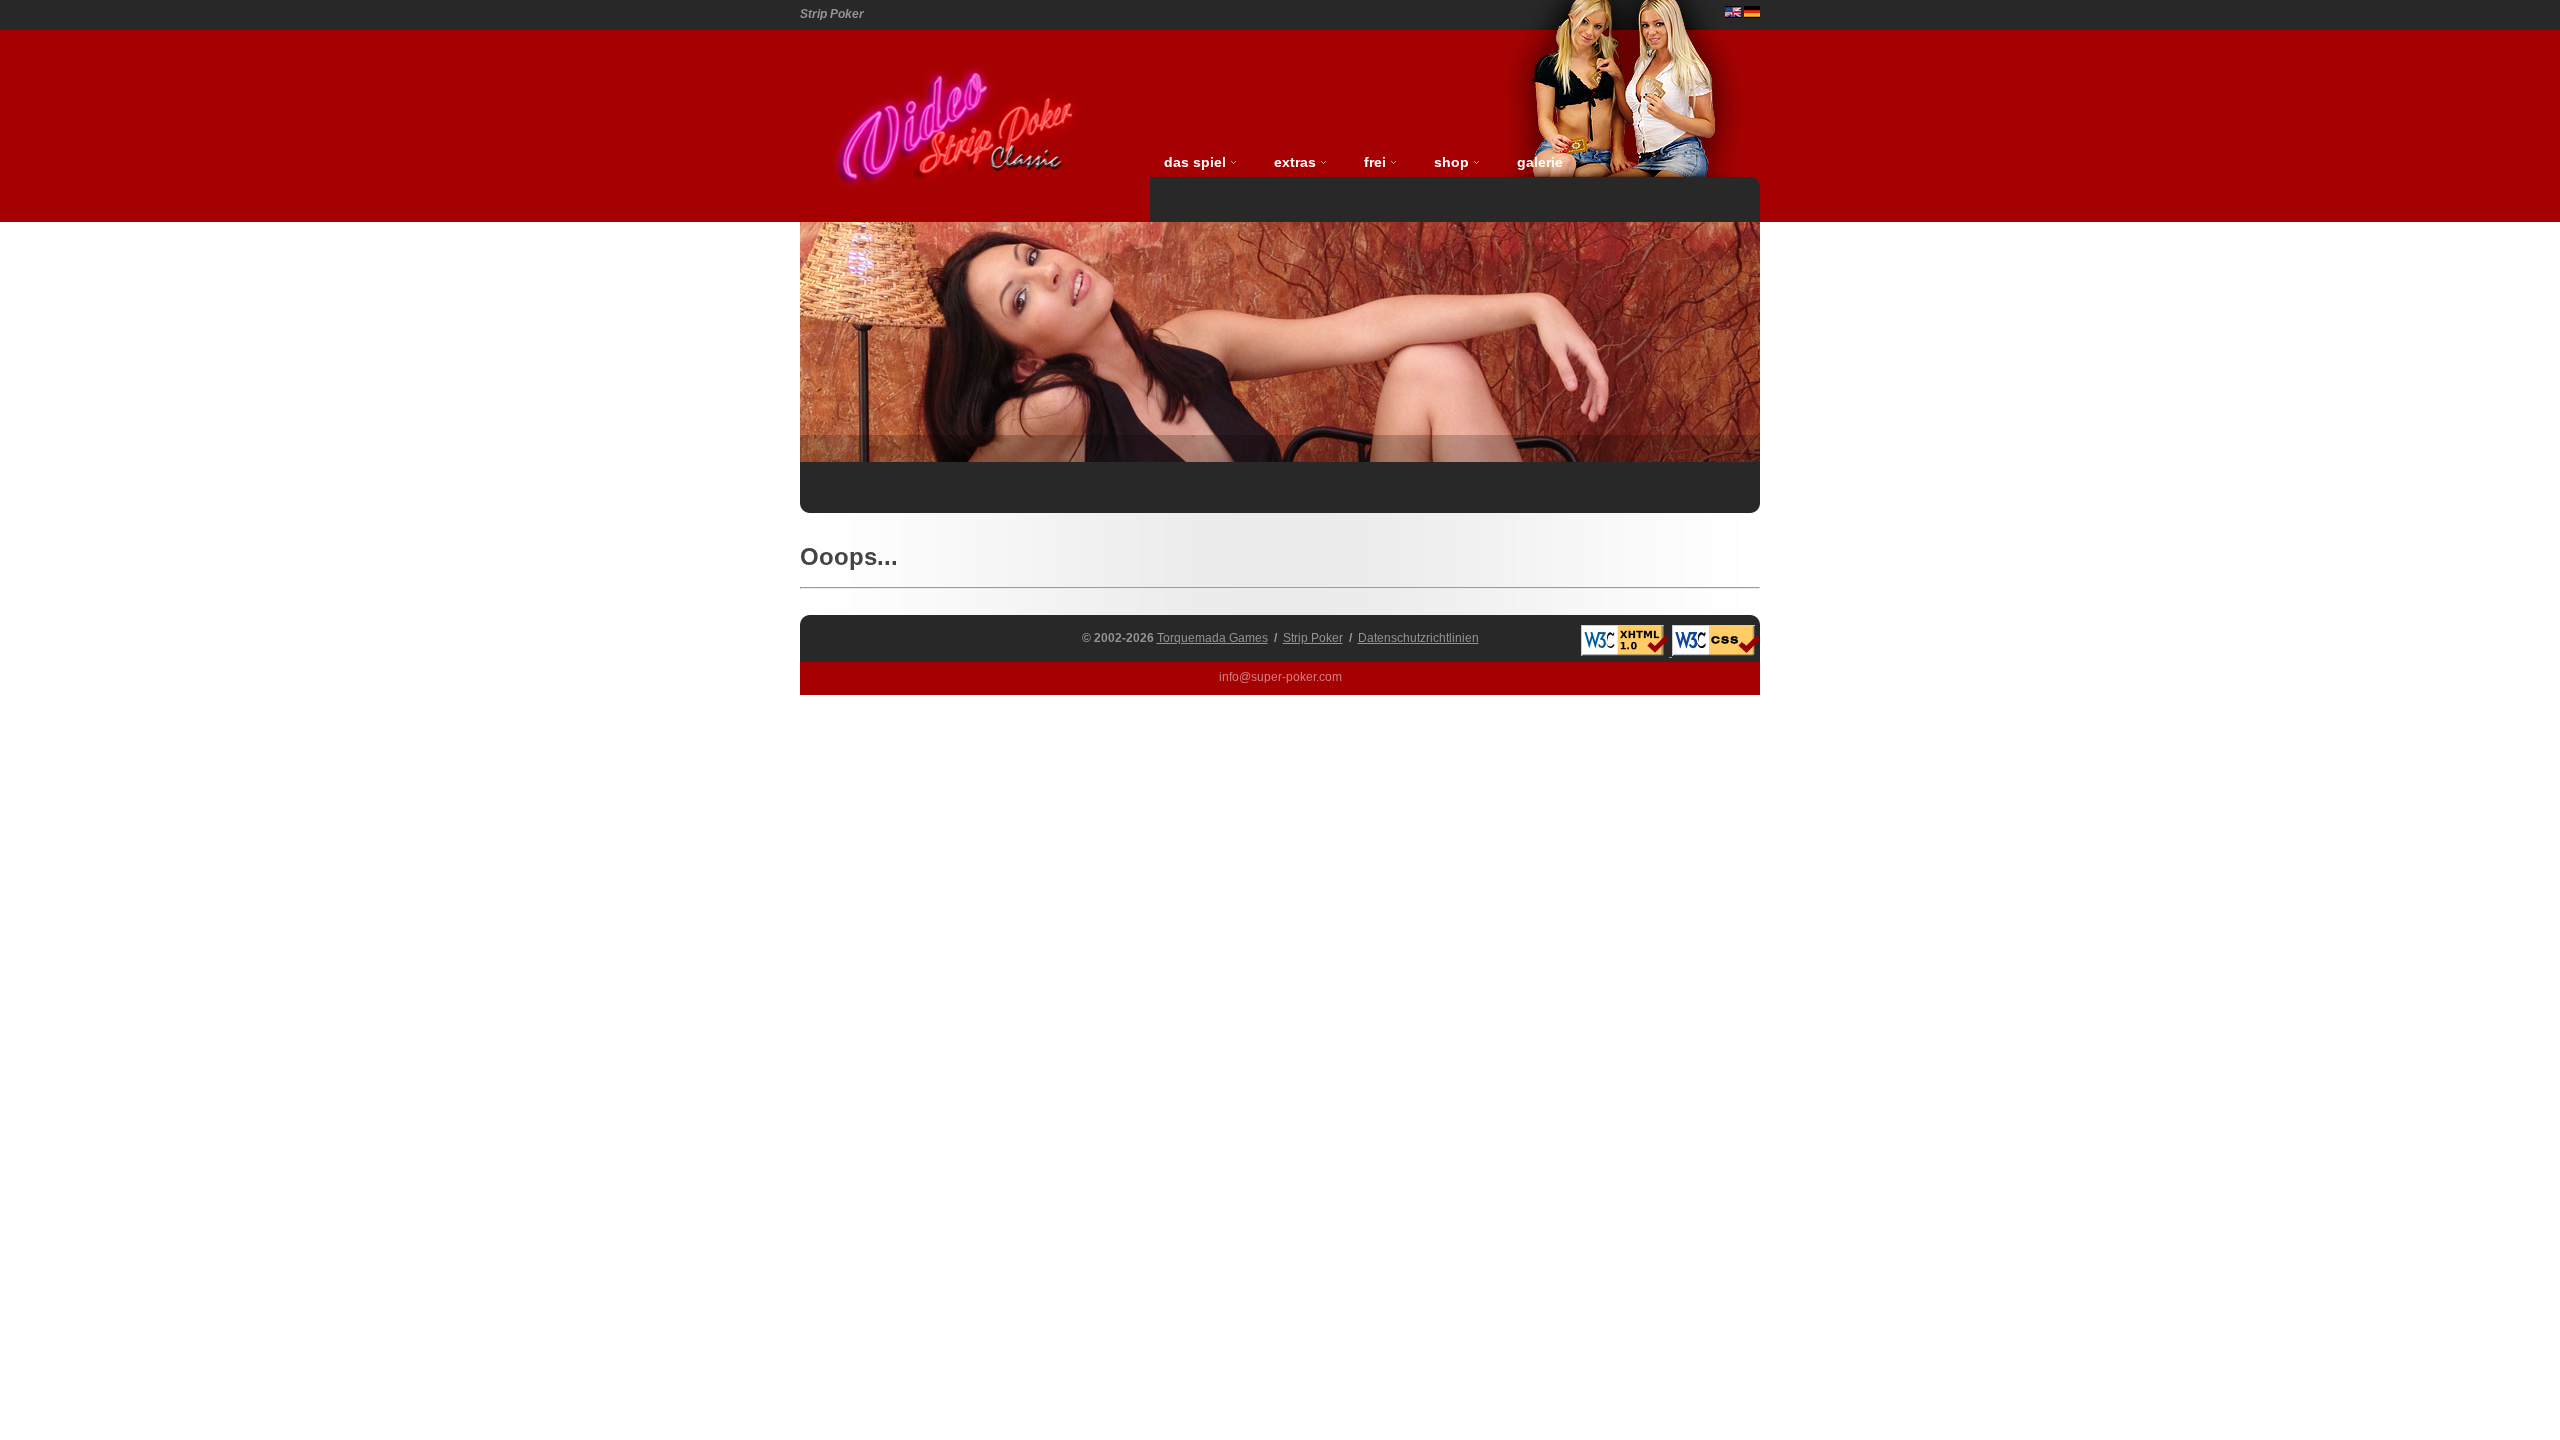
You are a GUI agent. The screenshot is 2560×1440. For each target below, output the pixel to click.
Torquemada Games (1212, 638)
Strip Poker (1313, 638)
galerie (1540, 162)
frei (1375, 162)
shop (1451, 162)
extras (1295, 162)
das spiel (1195, 162)
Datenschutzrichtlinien (1418, 638)
